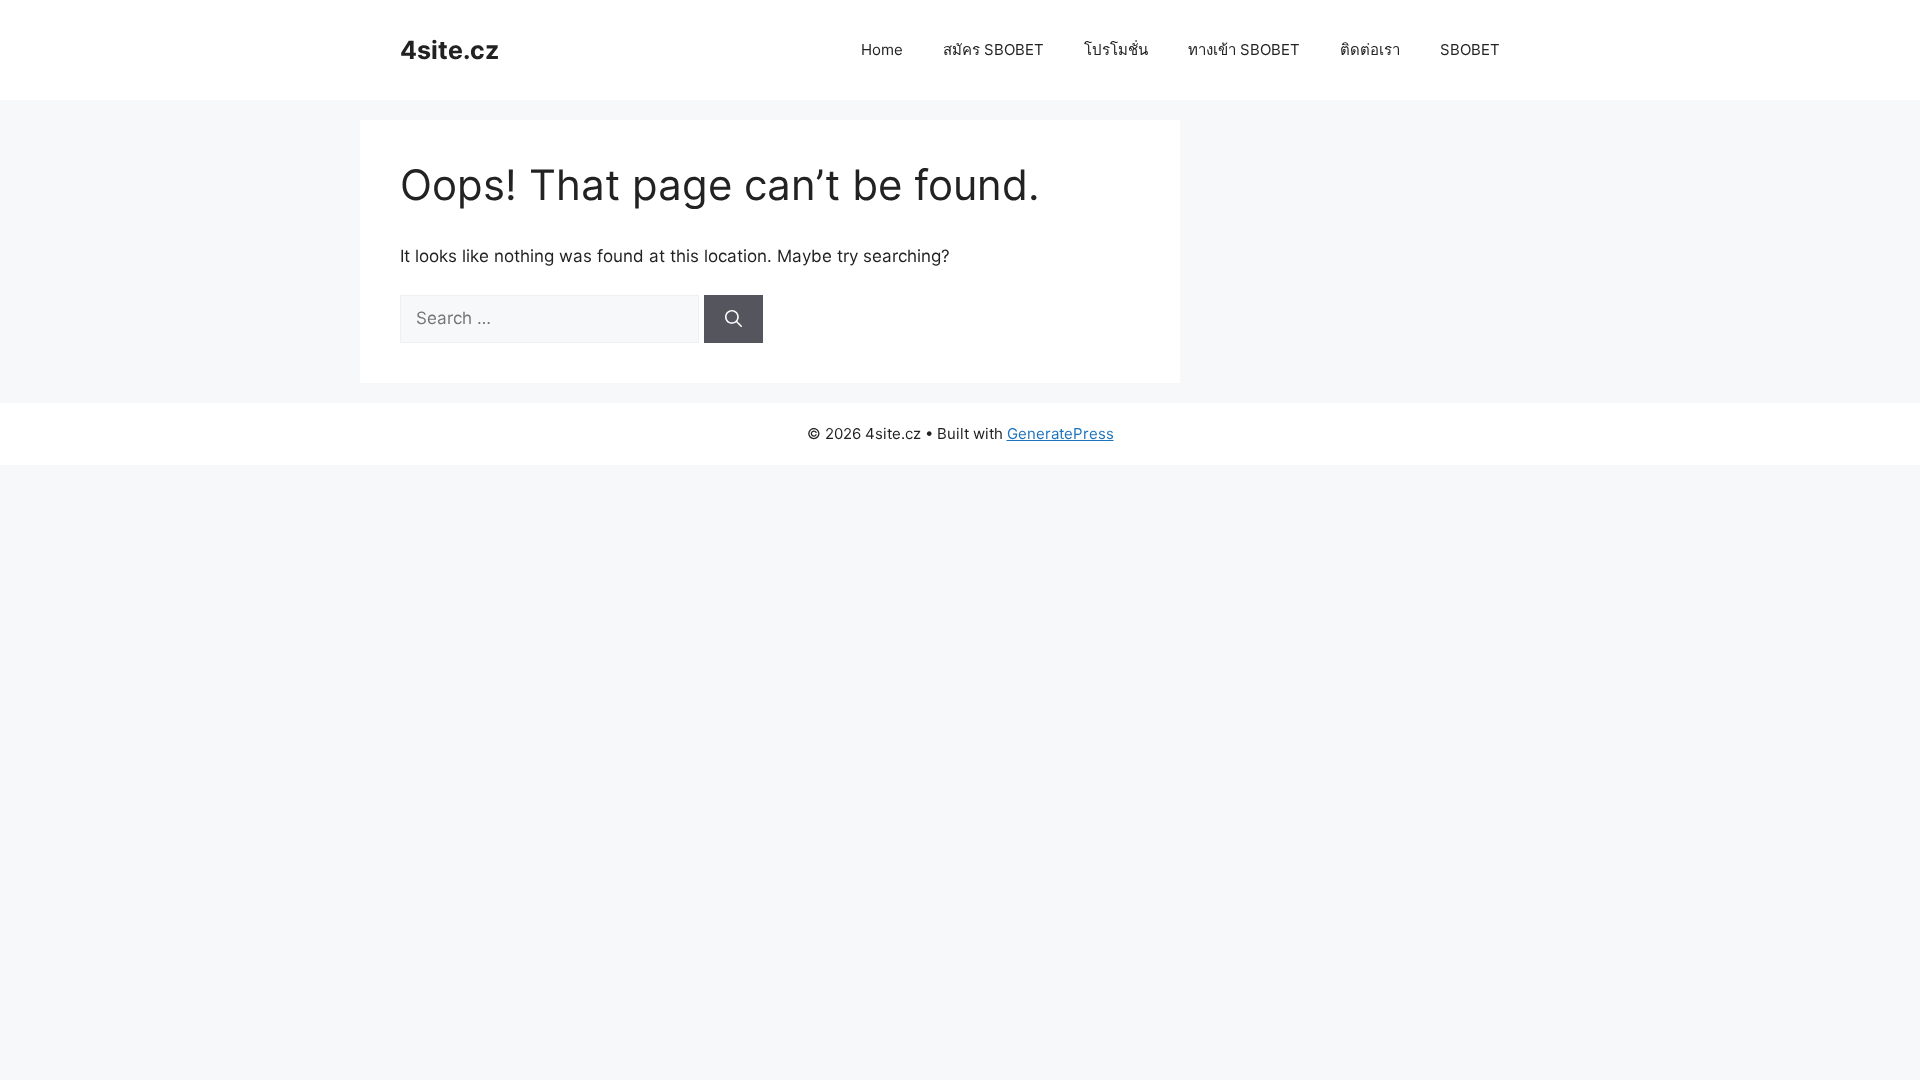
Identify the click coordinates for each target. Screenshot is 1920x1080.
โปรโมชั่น (1116, 49)
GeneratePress (1060, 433)
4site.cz (449, 50)
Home (882, 49)
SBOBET (1470, 49)
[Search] (733, 319)
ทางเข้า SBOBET (1244, 49)
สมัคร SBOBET (993, 49)
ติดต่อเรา (1370, 49)
